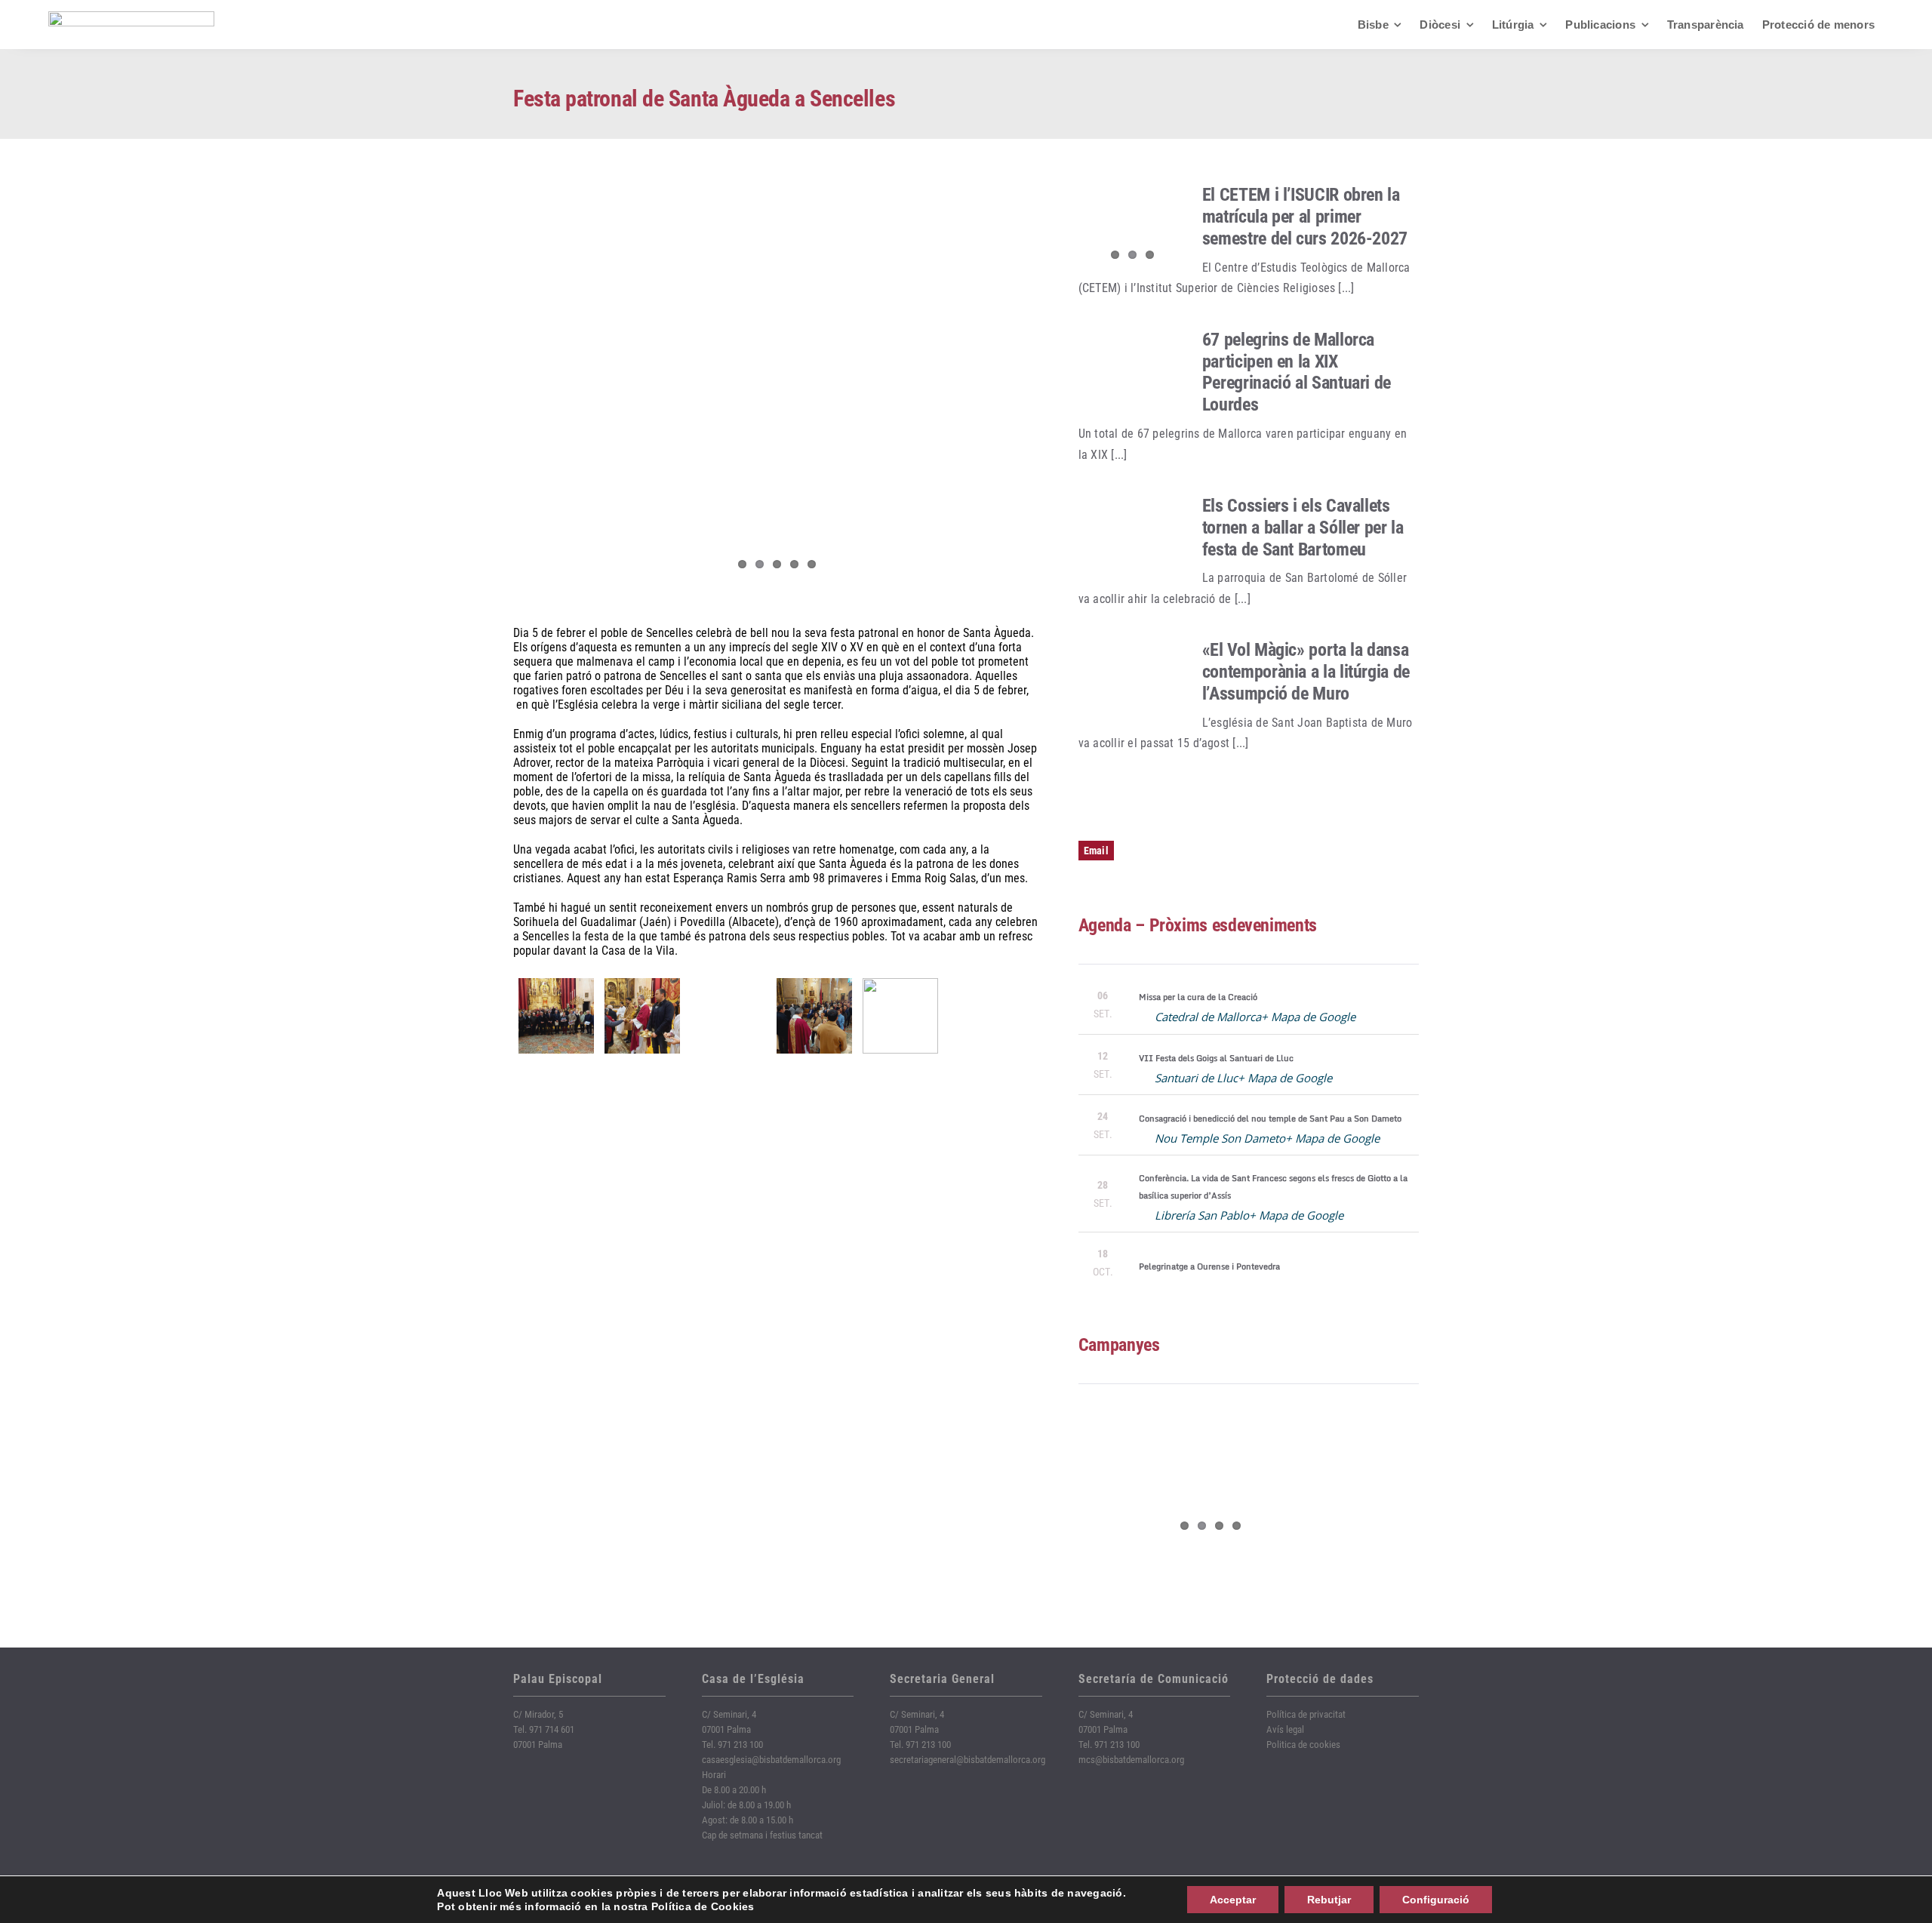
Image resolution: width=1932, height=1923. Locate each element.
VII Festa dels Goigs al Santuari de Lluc (1216, 1058)
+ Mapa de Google (1308, 1017)
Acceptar (1233, 1900)
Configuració (1436, 1900)
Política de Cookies (703, 1906)
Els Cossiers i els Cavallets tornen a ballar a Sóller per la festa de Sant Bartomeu (1303, 528)
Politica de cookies (1303, 1745)
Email (1096, 851)
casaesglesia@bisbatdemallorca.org (771, 1760)
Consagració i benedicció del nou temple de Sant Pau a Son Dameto (1270, 1118)
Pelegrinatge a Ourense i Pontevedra (1209, 1266)
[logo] (131, 17)
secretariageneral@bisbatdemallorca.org (968, 1760)
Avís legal (1285, 1729)
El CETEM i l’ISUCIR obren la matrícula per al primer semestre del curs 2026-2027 (1305, 217)
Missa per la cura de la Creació (1198, 997)
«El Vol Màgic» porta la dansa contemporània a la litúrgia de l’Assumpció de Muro (1306, 672)
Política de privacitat (1306, 1714)
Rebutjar (1329, 1900)
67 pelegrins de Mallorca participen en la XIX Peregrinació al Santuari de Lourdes (1297, 372)
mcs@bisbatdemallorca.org (1131, 1760)
